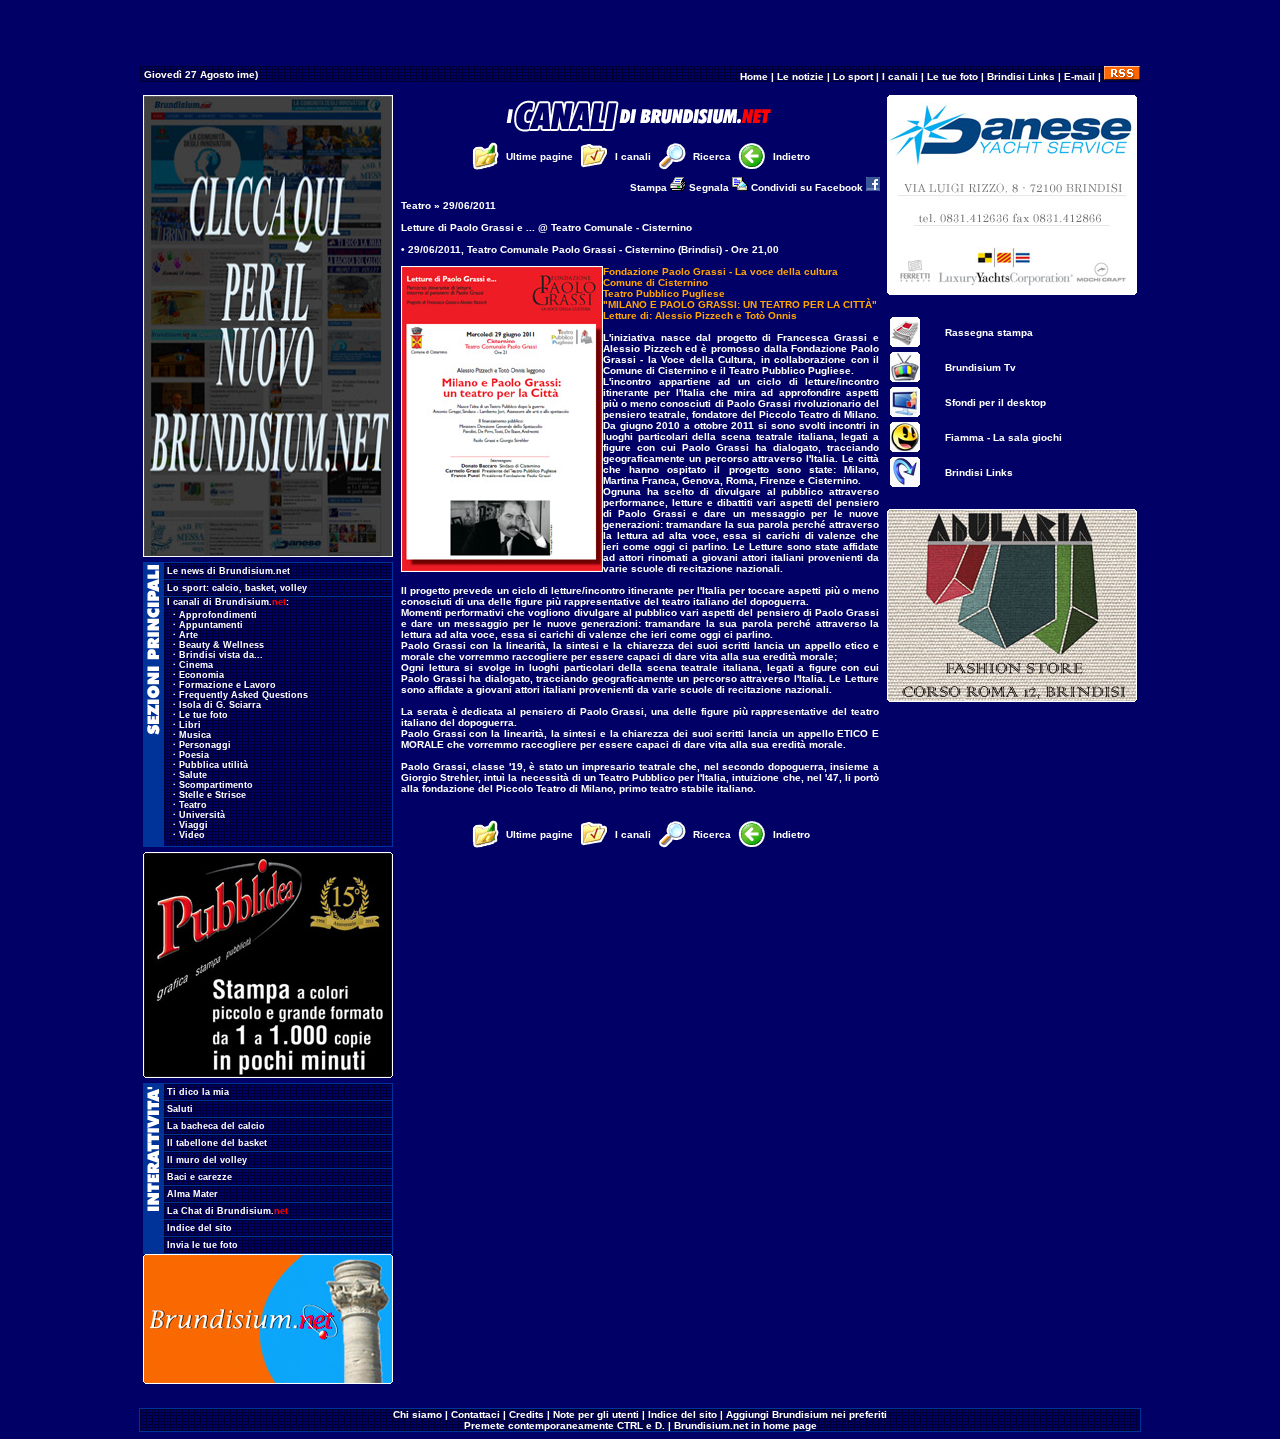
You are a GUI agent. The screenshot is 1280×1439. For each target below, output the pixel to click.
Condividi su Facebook (808, 187)
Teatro (193, 805)
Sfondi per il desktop (995, 402)
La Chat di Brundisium (227, 1211)
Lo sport (853, 76)
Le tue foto (952, 76)
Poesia (194, 755)
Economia (201, 675)
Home (754, 76)
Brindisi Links (1021, 76)
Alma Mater (192, 1194)
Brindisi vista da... (221, 655)
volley (293, 588)
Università (202, 815)
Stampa (650, 187)
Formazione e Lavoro (227, 685)
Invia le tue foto (202, 1245)
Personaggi (205, 745)
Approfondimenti (218, 615)
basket (259, 588)
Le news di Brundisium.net (228, 571)
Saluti (180, 1109)
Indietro (791, 156)
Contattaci (475, 1414)
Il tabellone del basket (217, 1143)
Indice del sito (199, 1228)
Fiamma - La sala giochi (1003, 437)
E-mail (1079, 76)
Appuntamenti (211, 625)
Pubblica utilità (213, 765)
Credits (526, 1414)
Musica (195, 735)
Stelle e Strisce (212, 795)
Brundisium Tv (980, 367)
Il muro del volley (207, 1160)
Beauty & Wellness (221, 645)
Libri (190, 725)
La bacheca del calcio (216, 1126)
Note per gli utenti (596, 1414)
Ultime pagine (539, 156)
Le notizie (800, 76)
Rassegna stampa (989, 332)
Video (192, 835)
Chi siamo (417, 1414)
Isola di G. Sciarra (220, 705)
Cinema (196, 665)
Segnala (710, 187)
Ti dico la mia (198, 1092)
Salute (193, 775)
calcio (225, 588)
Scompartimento (216, 785)
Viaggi (193, 825)
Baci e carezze (199, 1177)
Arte (188, 635)
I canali (900, 76)
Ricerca (712, 156)
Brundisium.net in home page (745, 1425)
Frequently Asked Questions (243, 695)
